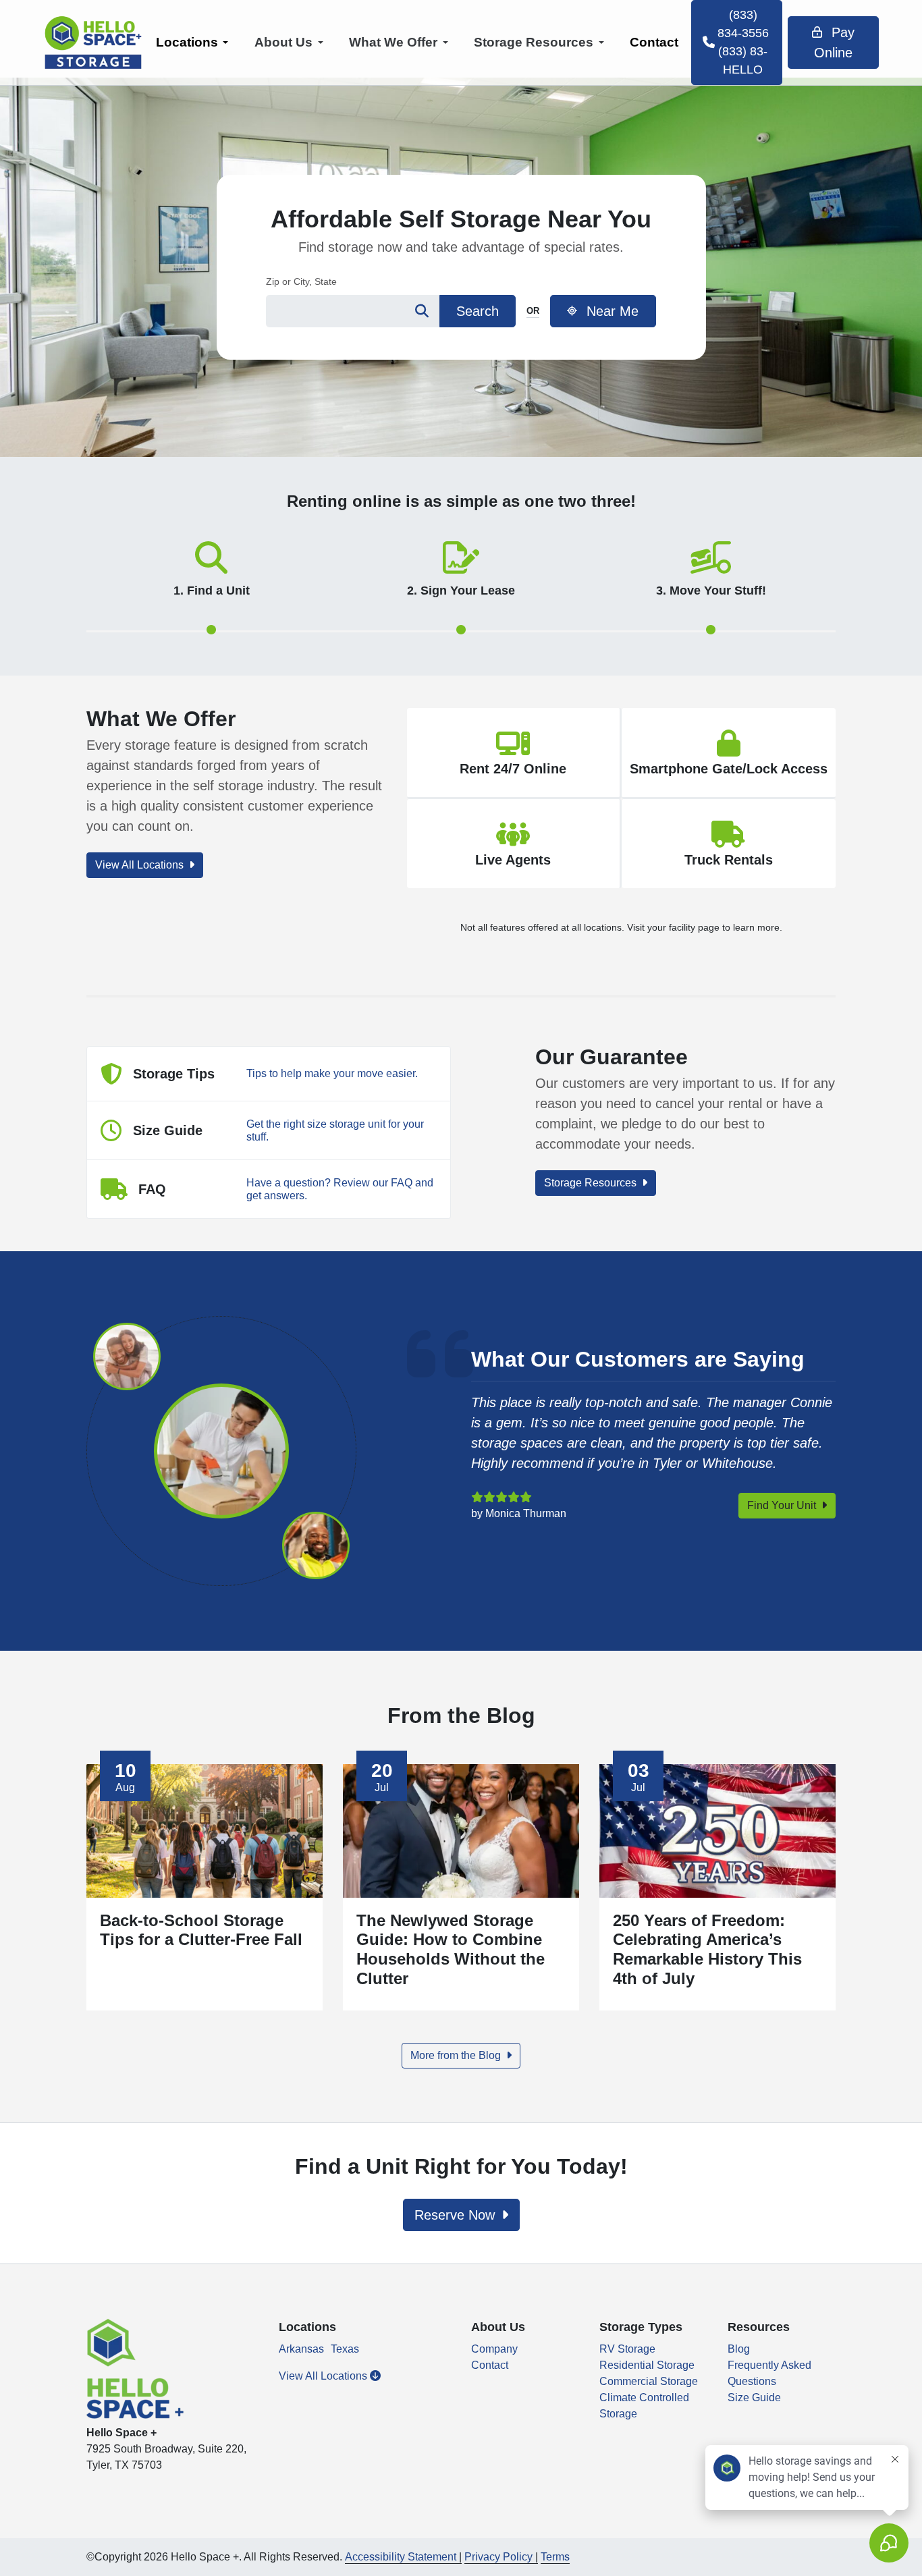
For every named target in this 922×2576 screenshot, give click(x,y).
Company (494, 2349)
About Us (283, 42)
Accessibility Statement (401, 2557)
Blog (739, 2349)
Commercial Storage (649, 2381)
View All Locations (141, 865)
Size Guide (754, 2397)
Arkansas (301, 2349)
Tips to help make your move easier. (332, 1073)
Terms (555, 2557)
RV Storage (627, 2349)
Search (478, 311)
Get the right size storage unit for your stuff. (335, 1130)
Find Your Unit (783, 1505)
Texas (345, 2349)
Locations (187, 42)
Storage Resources (534, 42)
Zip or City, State (301, 281)
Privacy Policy (498, 2557)
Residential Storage (647, 2365)
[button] (211, 597)
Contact (654, 42)
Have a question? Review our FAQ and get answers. (340, 1189)
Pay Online (834, 43)
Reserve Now (457, 2215)
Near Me (611, 311)
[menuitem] (192, 43)
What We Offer (393, 42)
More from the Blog (457, 2055)
